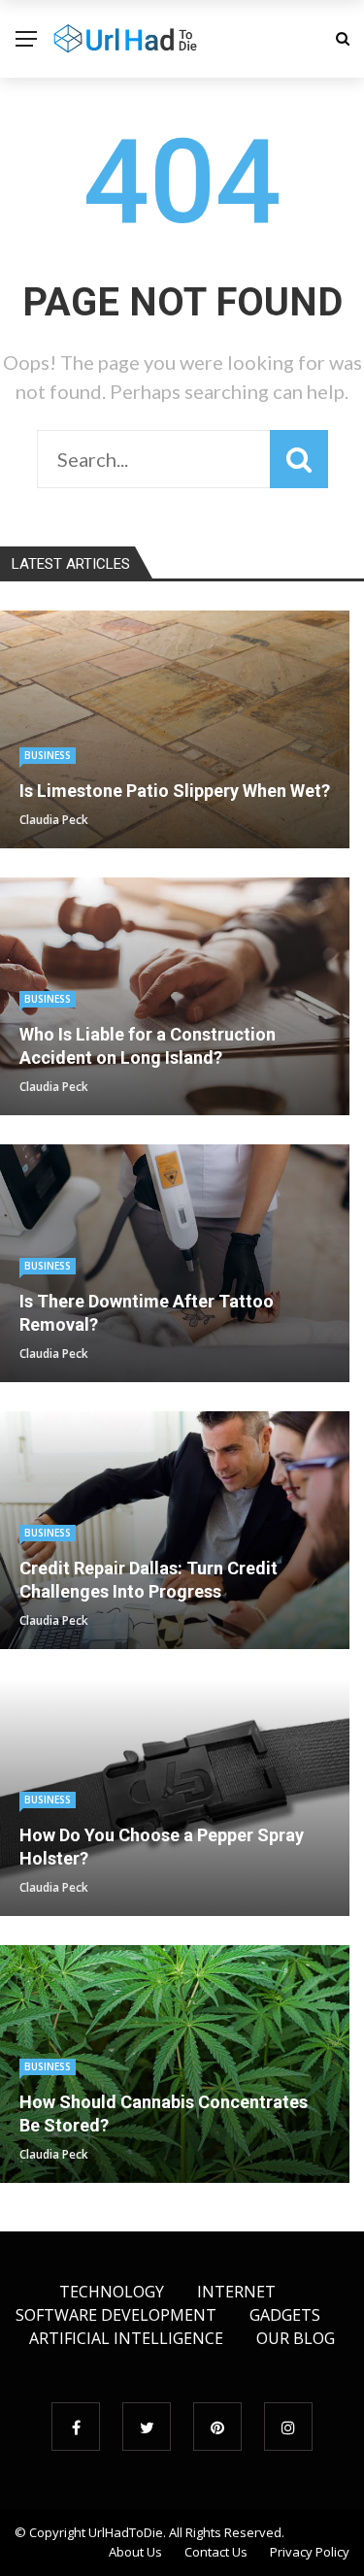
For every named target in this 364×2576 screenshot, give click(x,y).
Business (48, 755)
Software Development (116, 2315)
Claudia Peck (54, 820)
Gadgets (285, 2315)
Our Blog (296, 2338)
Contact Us (216, 2552)
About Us (135, 2552)
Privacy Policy (310, 2552)
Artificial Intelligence (126, 2338)
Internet (236, 2292)
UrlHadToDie (126, 2532)
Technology (112, 2292)
